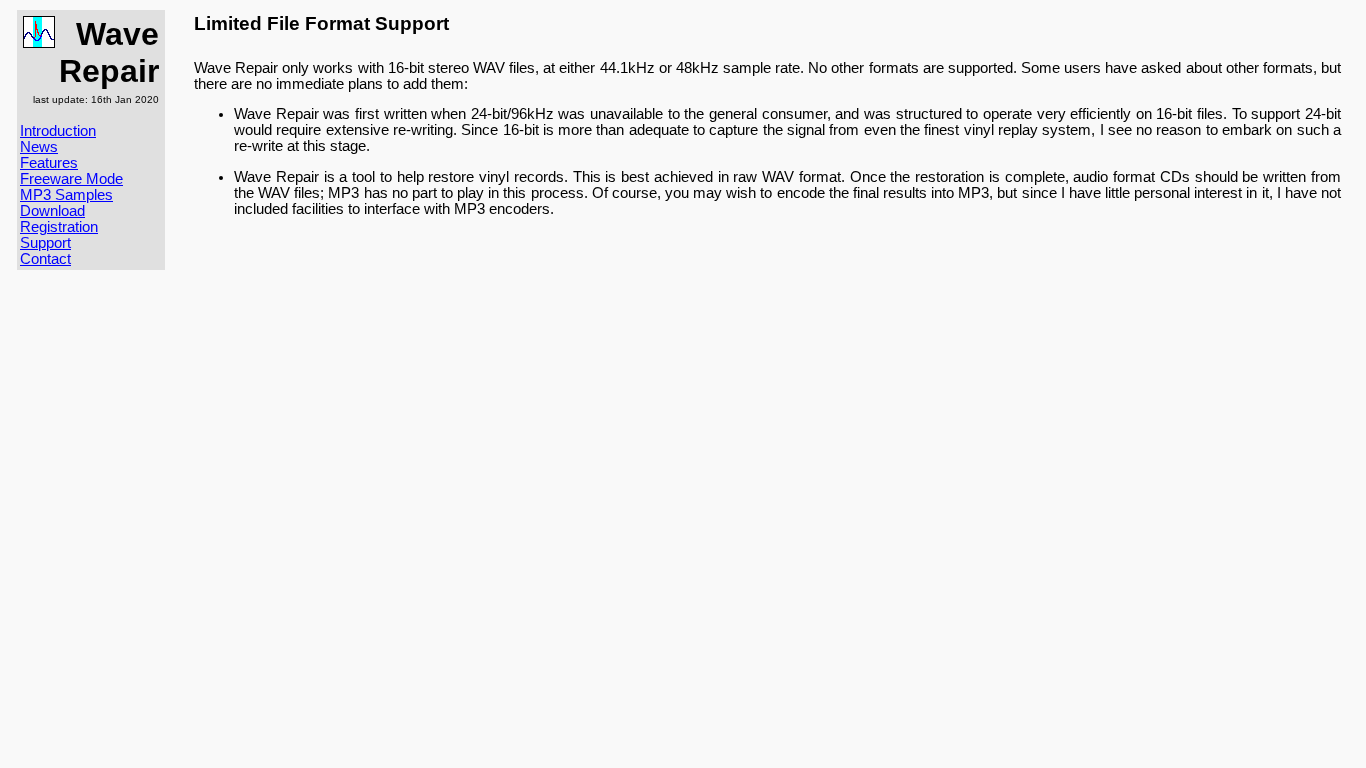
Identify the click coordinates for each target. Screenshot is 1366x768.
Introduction (58, 131)
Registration (59, 227)
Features (49, 163)
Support (45, 243)
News (39, 147)
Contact (45, 259)
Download (52, 211)
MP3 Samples (66, 195)
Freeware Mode (71, 179)
